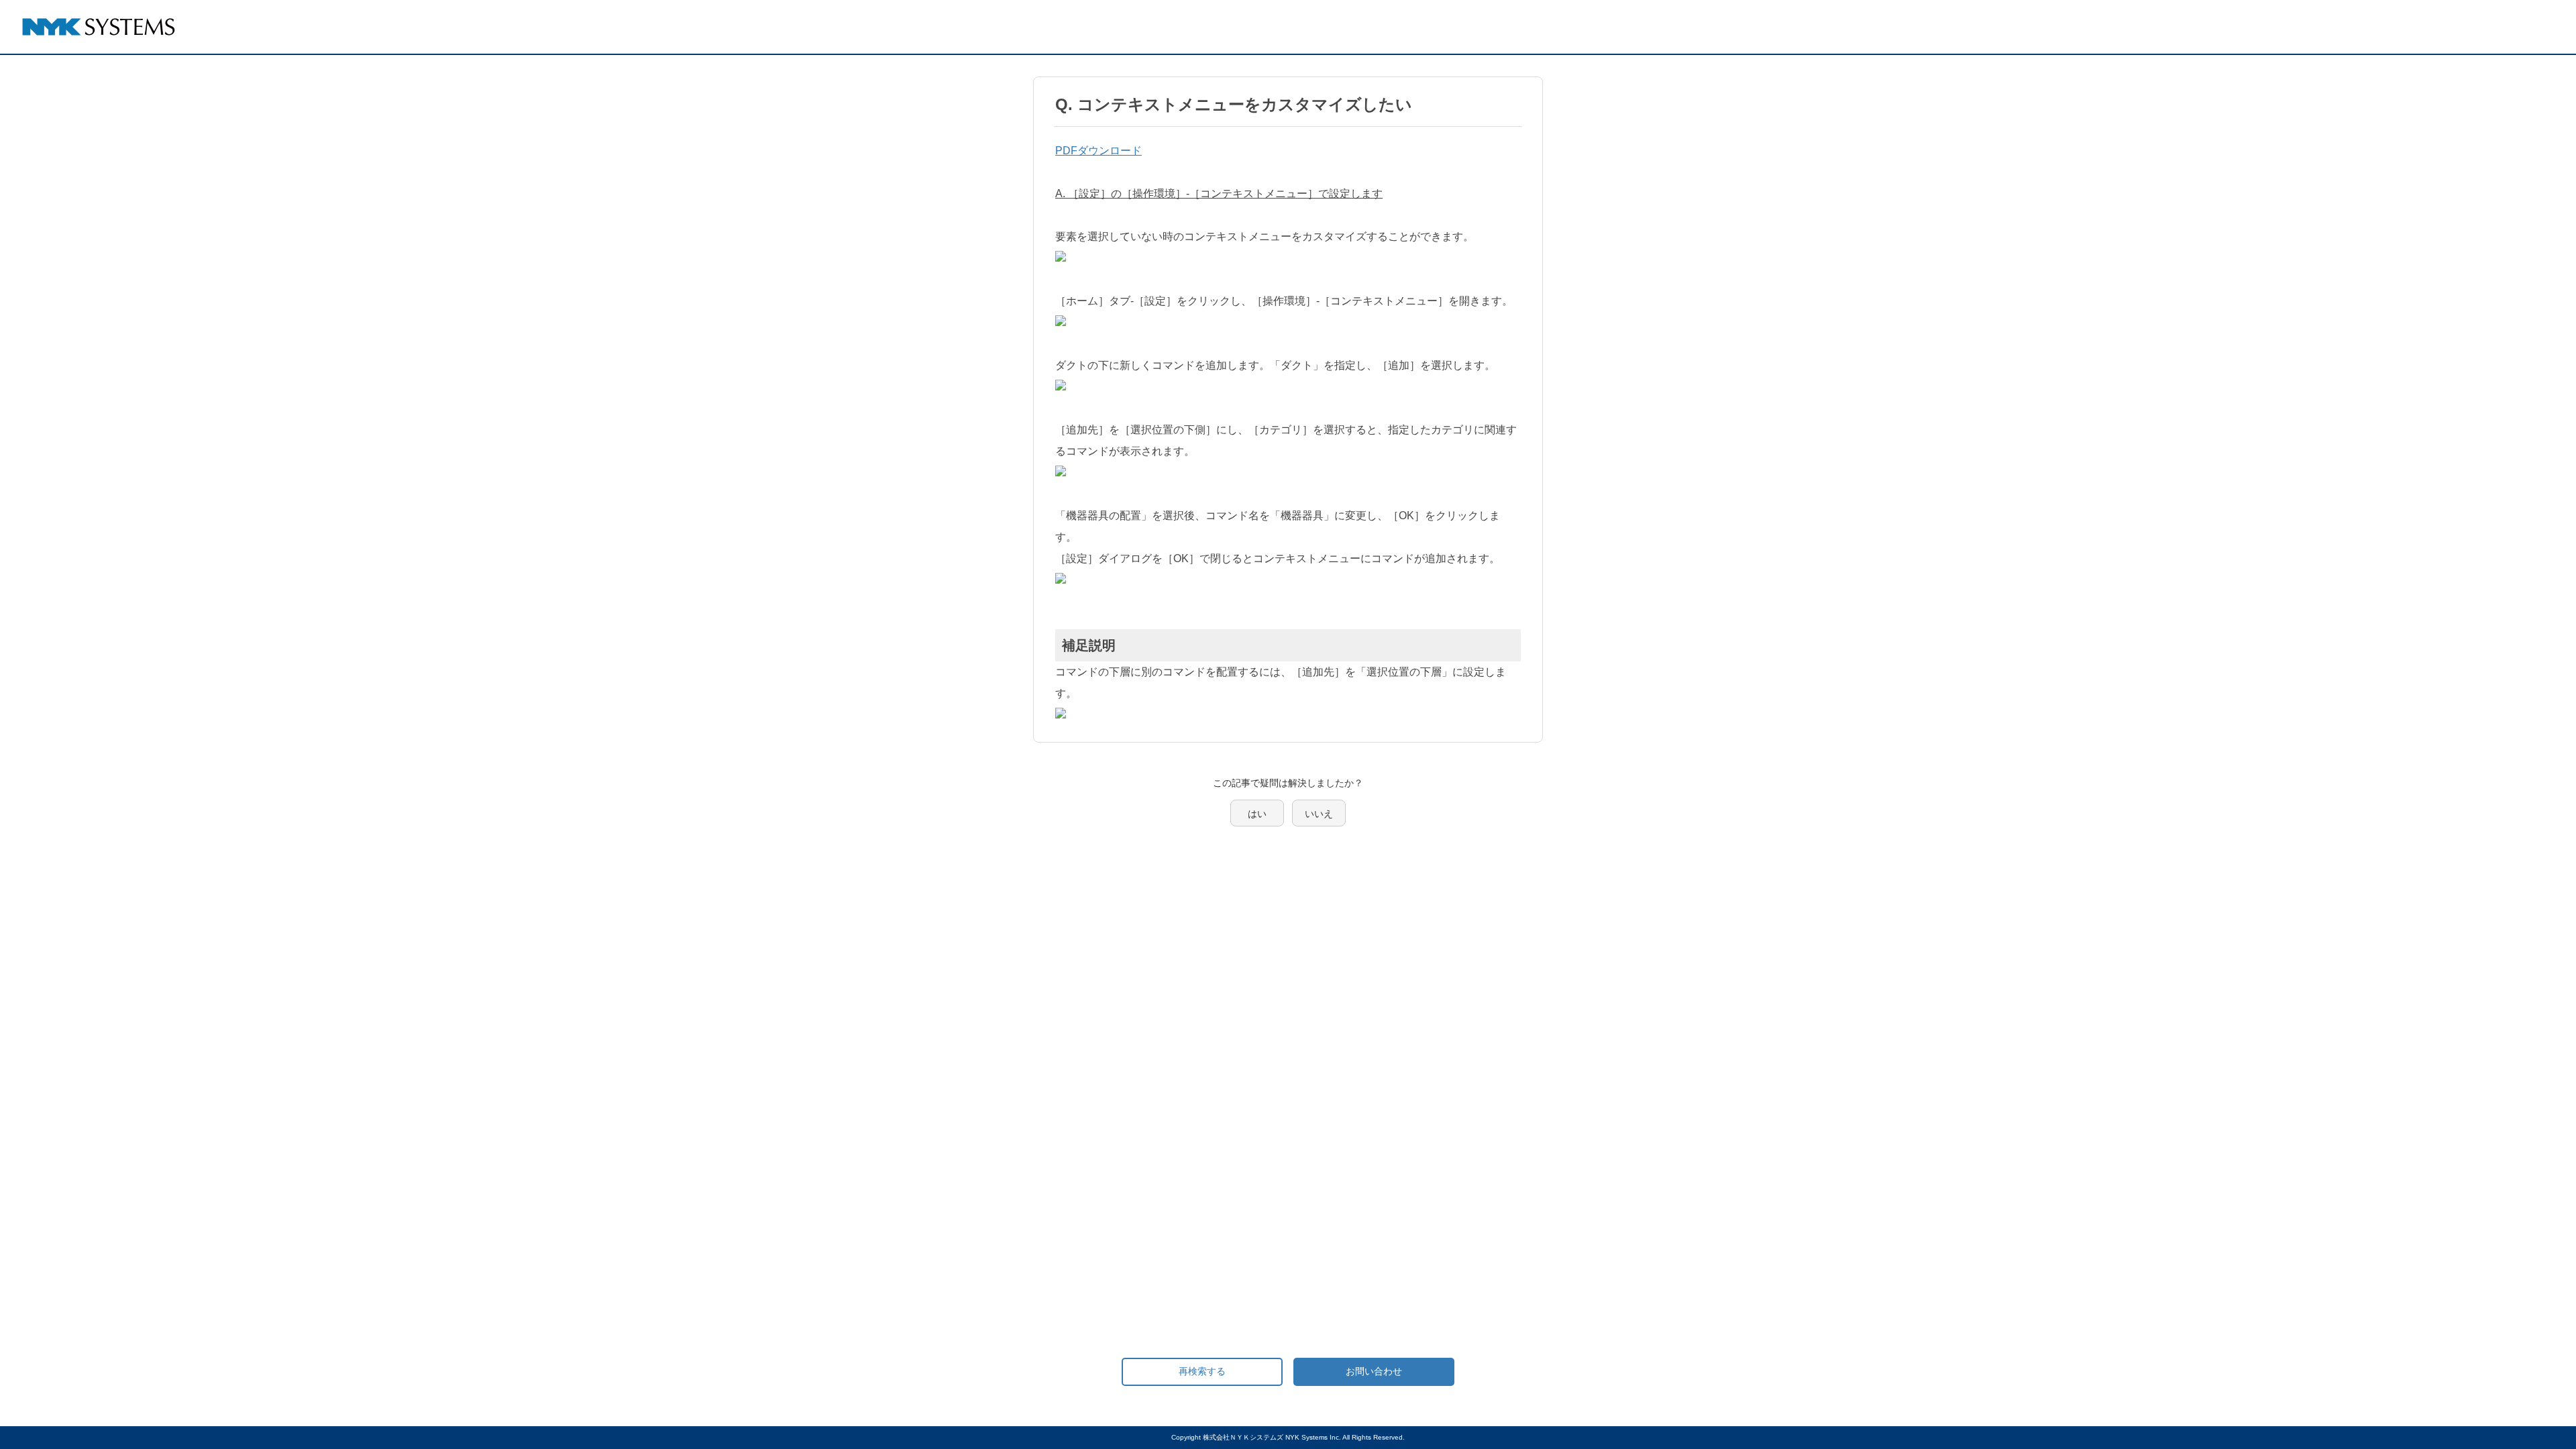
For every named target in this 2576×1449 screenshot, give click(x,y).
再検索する (1202, 1371)
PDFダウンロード (1098, 151)
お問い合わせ (1374, 1371)
